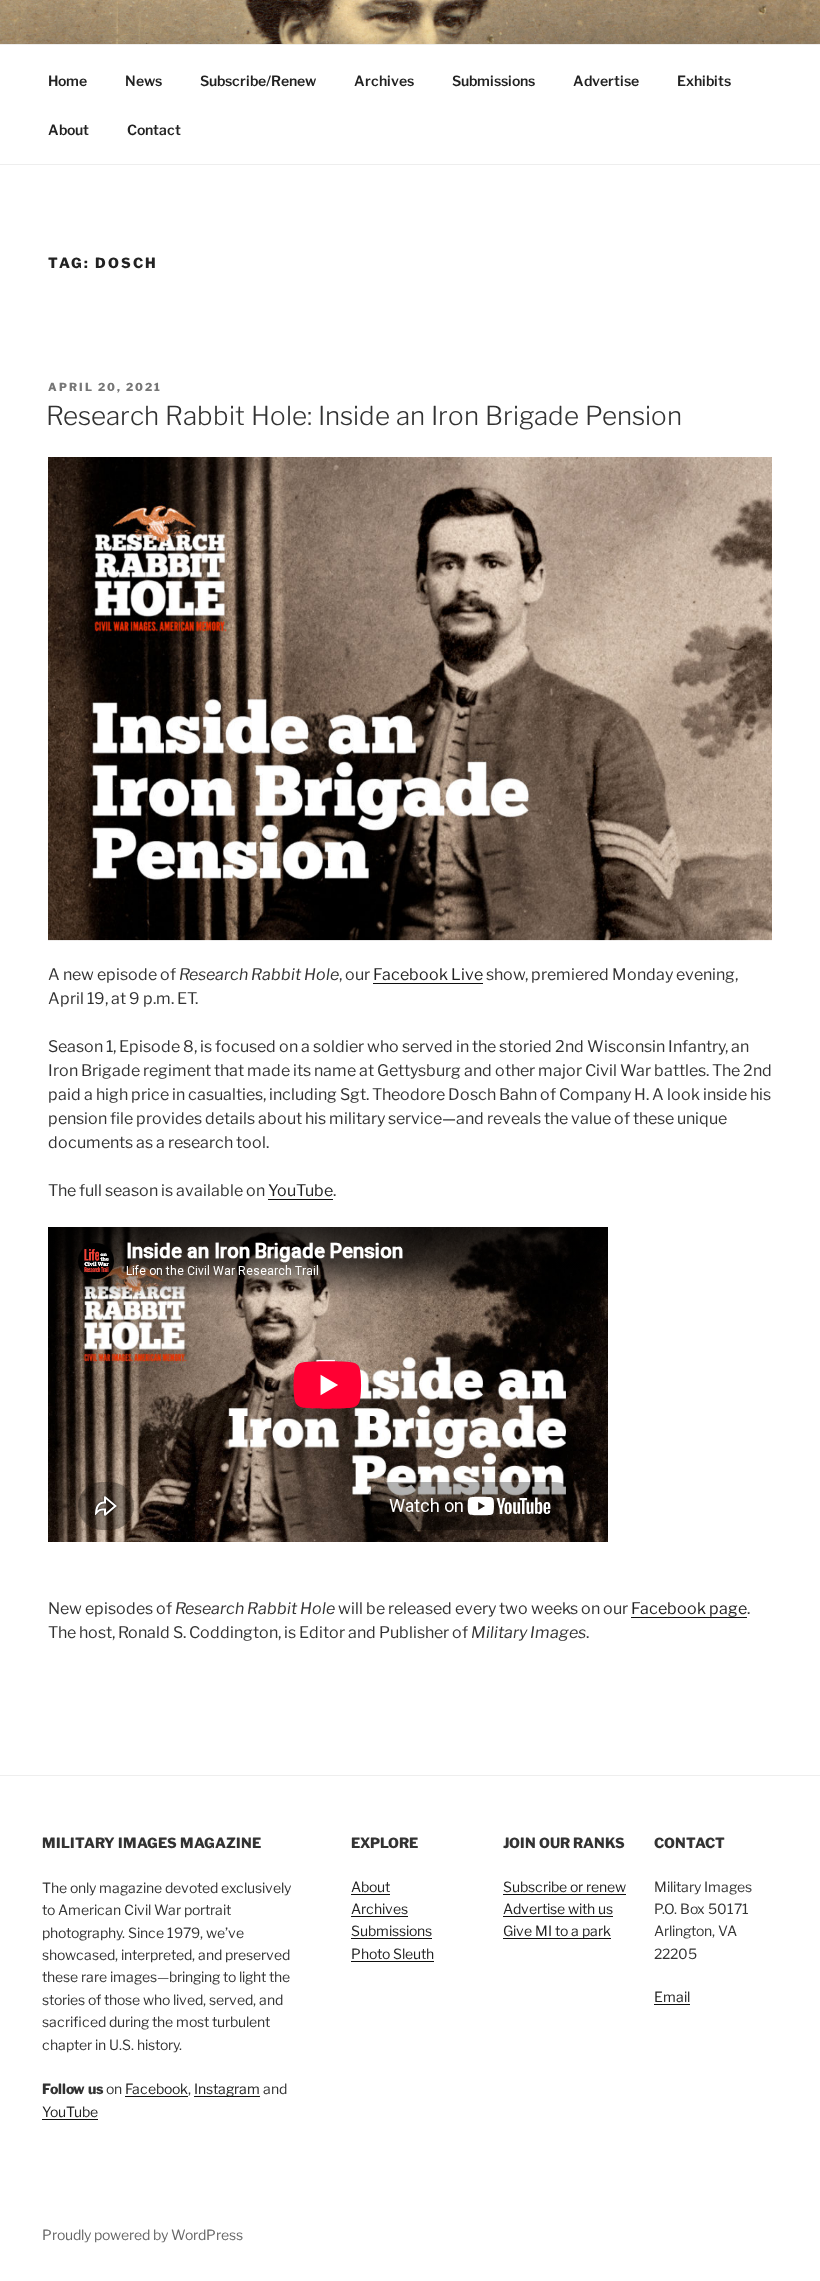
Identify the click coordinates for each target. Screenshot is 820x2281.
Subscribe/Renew (258, 80)
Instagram (227, 2088)
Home (67, 80)
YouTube (300, 1190)
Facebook (156, 2088)
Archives (384, 80)
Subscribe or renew (564, 1886)
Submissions (493, 80)
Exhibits (704, 80)
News (143, 80)
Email (672, 1996)
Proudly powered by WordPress (142, 2234)
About (68, 129)
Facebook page (689, 1608)
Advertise (606, 80)
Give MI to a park (557, 1930)
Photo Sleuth (392, 1953)
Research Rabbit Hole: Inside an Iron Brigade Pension (364, 415)
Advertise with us (558, 1908)
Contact (154, 129)
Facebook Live (428, 974)
